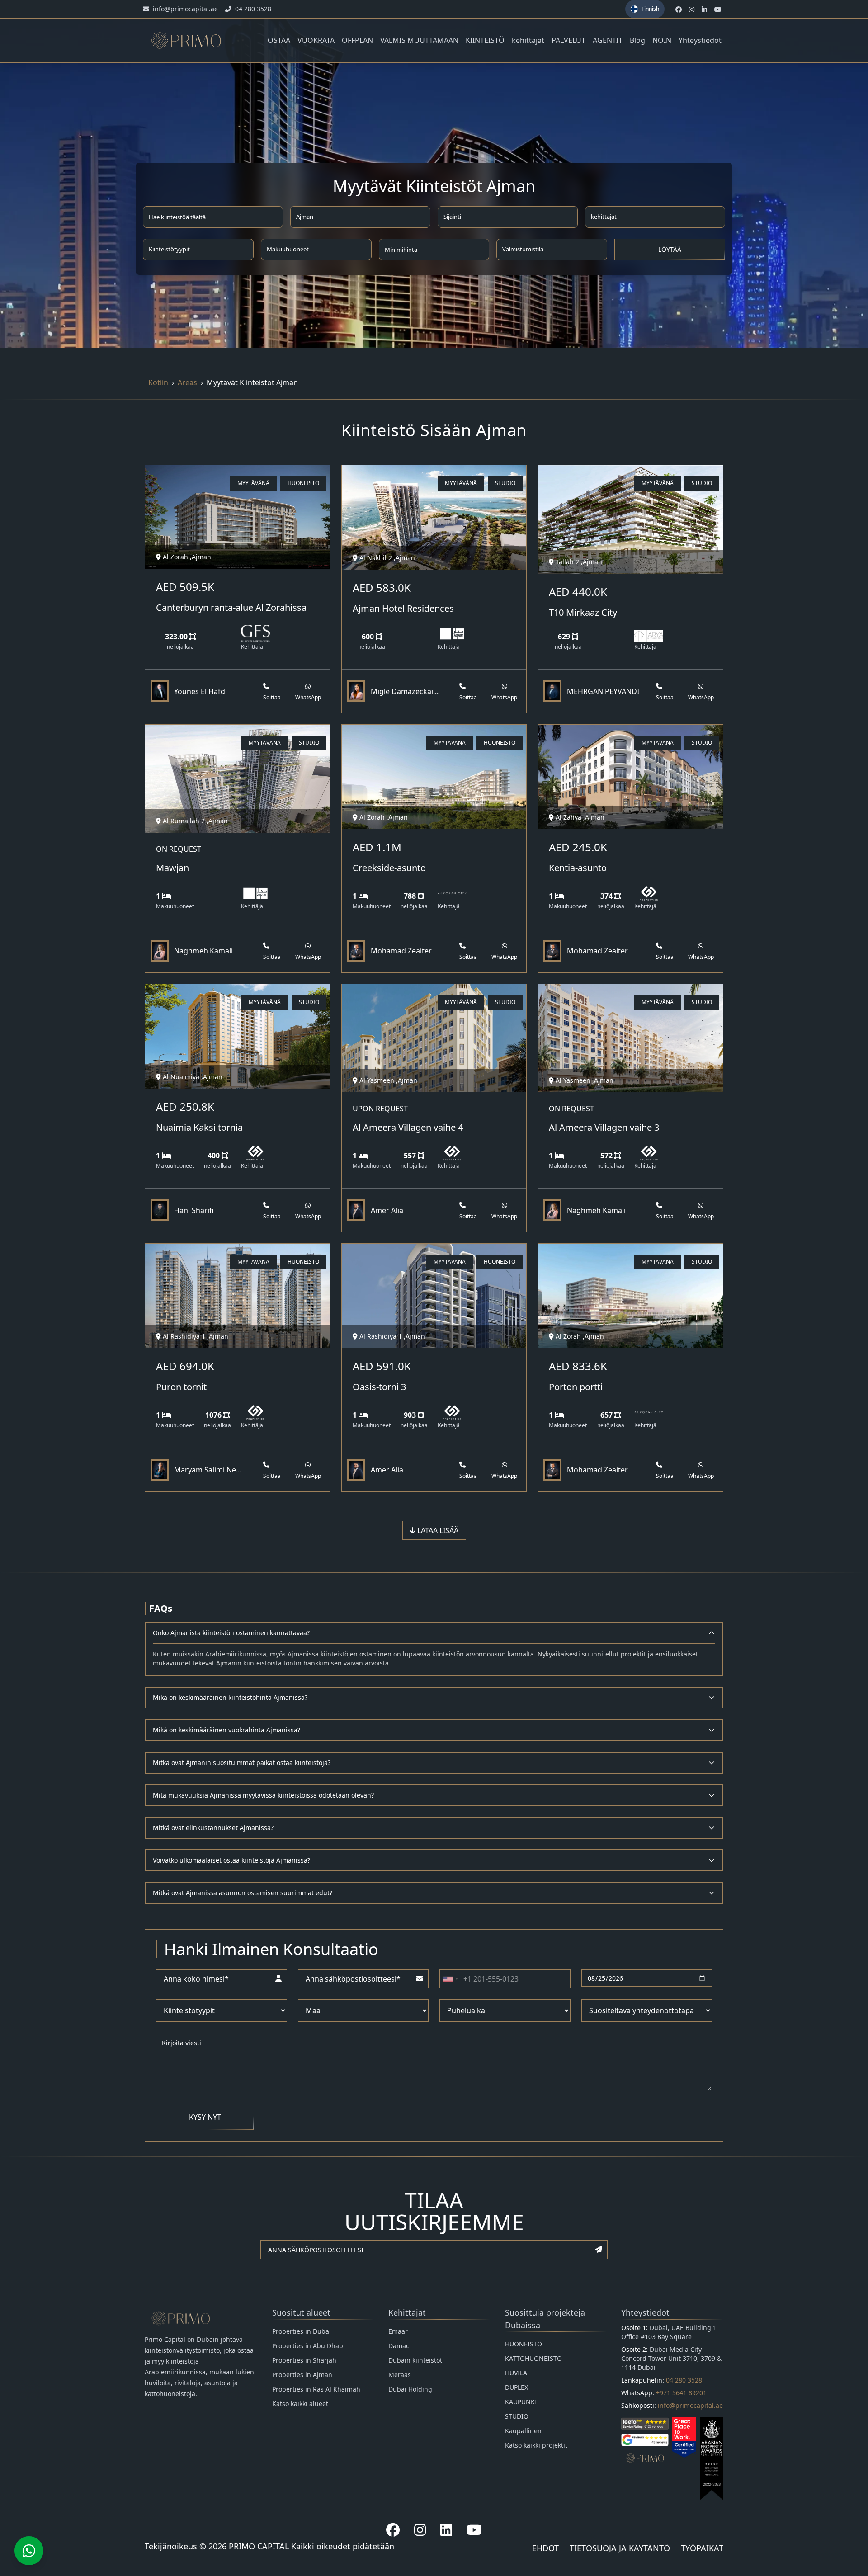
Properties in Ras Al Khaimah (316, 2389)
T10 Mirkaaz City (583, 612)
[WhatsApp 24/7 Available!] (29, 2551)
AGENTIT (608, 40)
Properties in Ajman (302, 2375)
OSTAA (279, 40)
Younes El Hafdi (200, 691)
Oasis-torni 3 (379, 1387)
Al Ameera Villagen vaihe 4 (408, 1127)
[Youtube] (474, 2530)
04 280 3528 (684, 2380)
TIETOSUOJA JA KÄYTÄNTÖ (620, 2548)
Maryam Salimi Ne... (208, 1470)
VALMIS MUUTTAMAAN (419, 40)
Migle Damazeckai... (405, 691)
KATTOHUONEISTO (533, 2358)
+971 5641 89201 (681, 2393)
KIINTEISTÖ (485, 40)
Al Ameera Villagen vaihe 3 (604, 1127)
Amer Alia (387, 1210)
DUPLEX (517, 2387)
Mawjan (172, 868)
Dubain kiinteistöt (415, 2360)
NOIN (662, 40)
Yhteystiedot (700, 40)
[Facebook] (393, 2530)
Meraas (400, 2375)
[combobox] (450, 1979)
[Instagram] (420, 2530)
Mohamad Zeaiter (401, 951)
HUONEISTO (524, 2344)
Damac (399, 2346)
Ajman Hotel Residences (403, 608)
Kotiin (158, 382)
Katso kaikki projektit (536, 2445)
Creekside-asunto (389, 868)
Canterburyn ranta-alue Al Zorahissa (231, 607)
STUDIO (517, 2416)
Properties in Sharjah (304, 2360)
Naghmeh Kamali (203, 951)
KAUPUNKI (521, 2402)
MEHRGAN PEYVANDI (603, 691)
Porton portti (576, 1387)
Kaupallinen (523, 2431)
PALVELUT (568, 40)
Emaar (398, 2331)
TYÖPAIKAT (702, 2548)
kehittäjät (528, 40)
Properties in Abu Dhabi (309, 2346)
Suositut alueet (301, 2312)
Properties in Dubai (302, 2331)
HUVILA (516, 2373)
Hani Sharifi (194, 1210)
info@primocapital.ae (690, 2405)
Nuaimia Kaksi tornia (199, 1127)
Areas (187, 382)
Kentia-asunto (578, 868)
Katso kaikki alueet (300, 2404)
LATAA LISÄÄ (437, 1530)
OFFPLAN (357, 40)
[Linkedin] (446, 2530)
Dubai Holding (410, 2389)
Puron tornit (181, 1387)
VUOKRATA (316, 40)
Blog (637, 40)
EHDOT (545, 2548)
